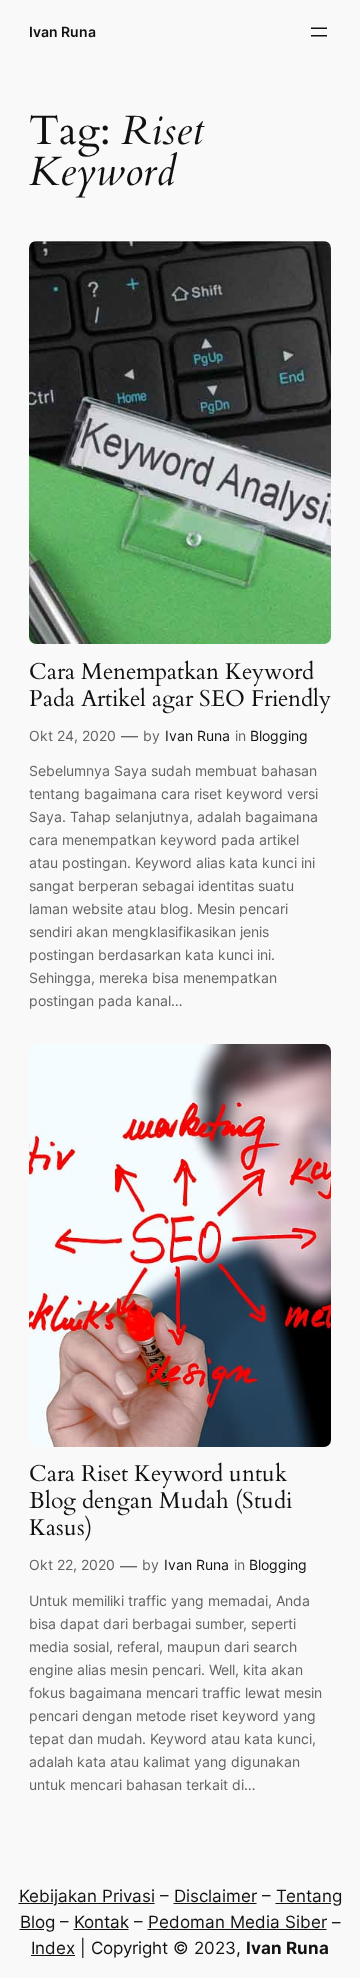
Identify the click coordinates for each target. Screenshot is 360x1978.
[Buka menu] (319, 32)
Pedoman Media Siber (237, 1922)
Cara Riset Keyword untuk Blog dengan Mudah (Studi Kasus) (160, 1501)
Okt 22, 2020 (72, 1564)
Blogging (279, 735)
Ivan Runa (62, 31)
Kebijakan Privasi (87, 1896)
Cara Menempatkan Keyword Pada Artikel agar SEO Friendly (180, 686)
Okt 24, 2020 (72, 735)
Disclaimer (215, 1896)
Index (53, 1948)
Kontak (101, 1922)
